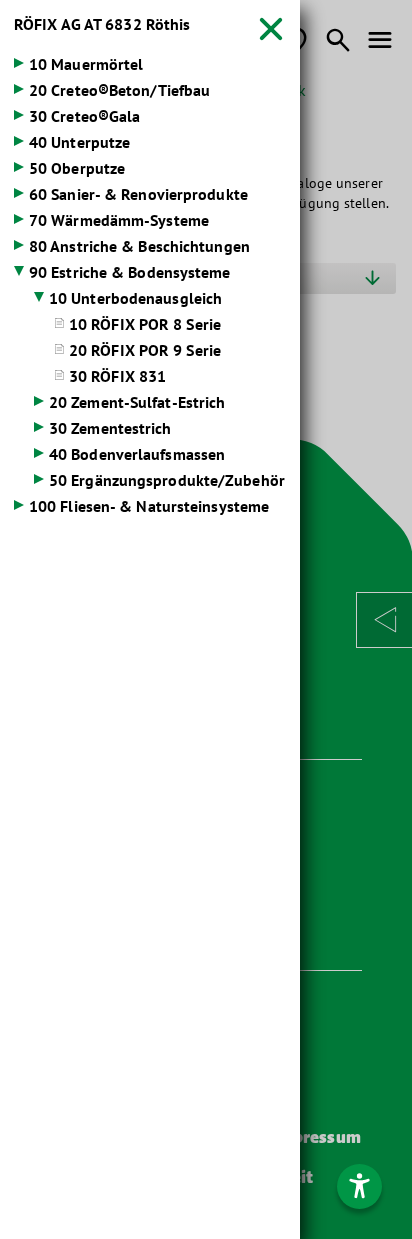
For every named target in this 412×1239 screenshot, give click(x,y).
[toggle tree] (150, 66)
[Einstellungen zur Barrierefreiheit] (359, 1186)
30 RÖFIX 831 (117, 376)
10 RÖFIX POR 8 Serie (145, 324)
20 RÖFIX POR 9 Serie (145, 350)
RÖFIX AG (102, 24)
